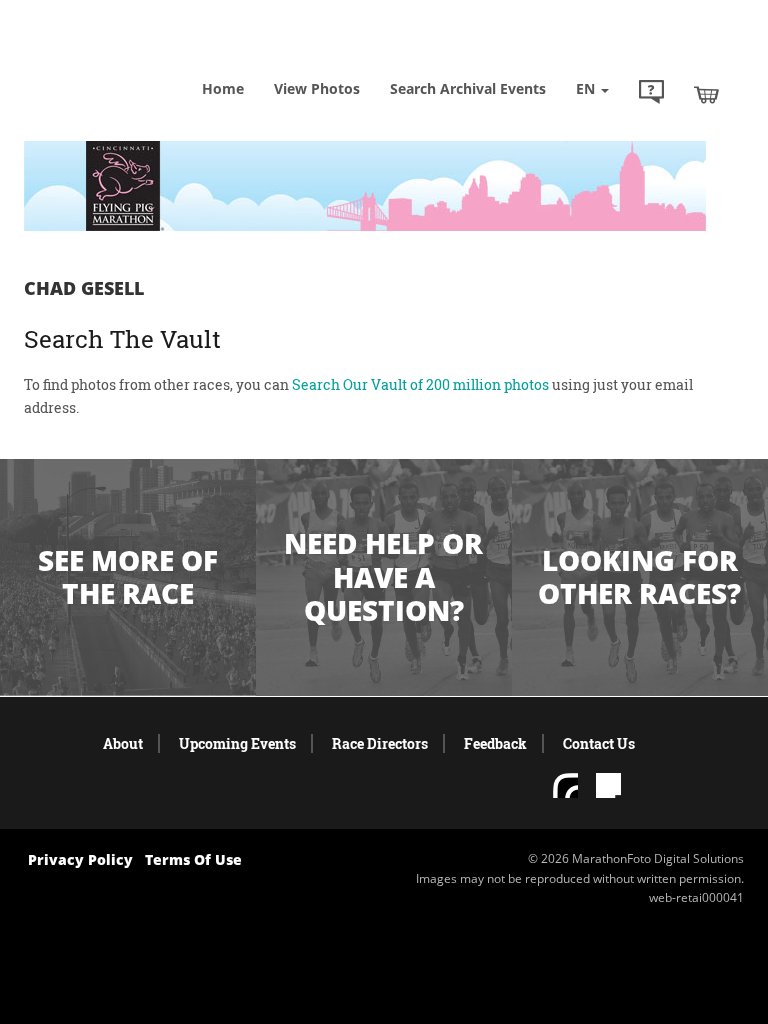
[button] (651, 94)
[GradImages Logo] (124, 59)
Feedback (495, 743)
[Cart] (706, 94)
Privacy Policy (80, 859)
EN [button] (587, 88)
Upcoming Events (237, 743)
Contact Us (599, 743)
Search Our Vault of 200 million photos (420, 384)
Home (223, 88)
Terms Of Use (193, 859)
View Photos (317, 88)
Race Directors (380, 743)
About (123, 743)
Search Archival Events (468, 88)
